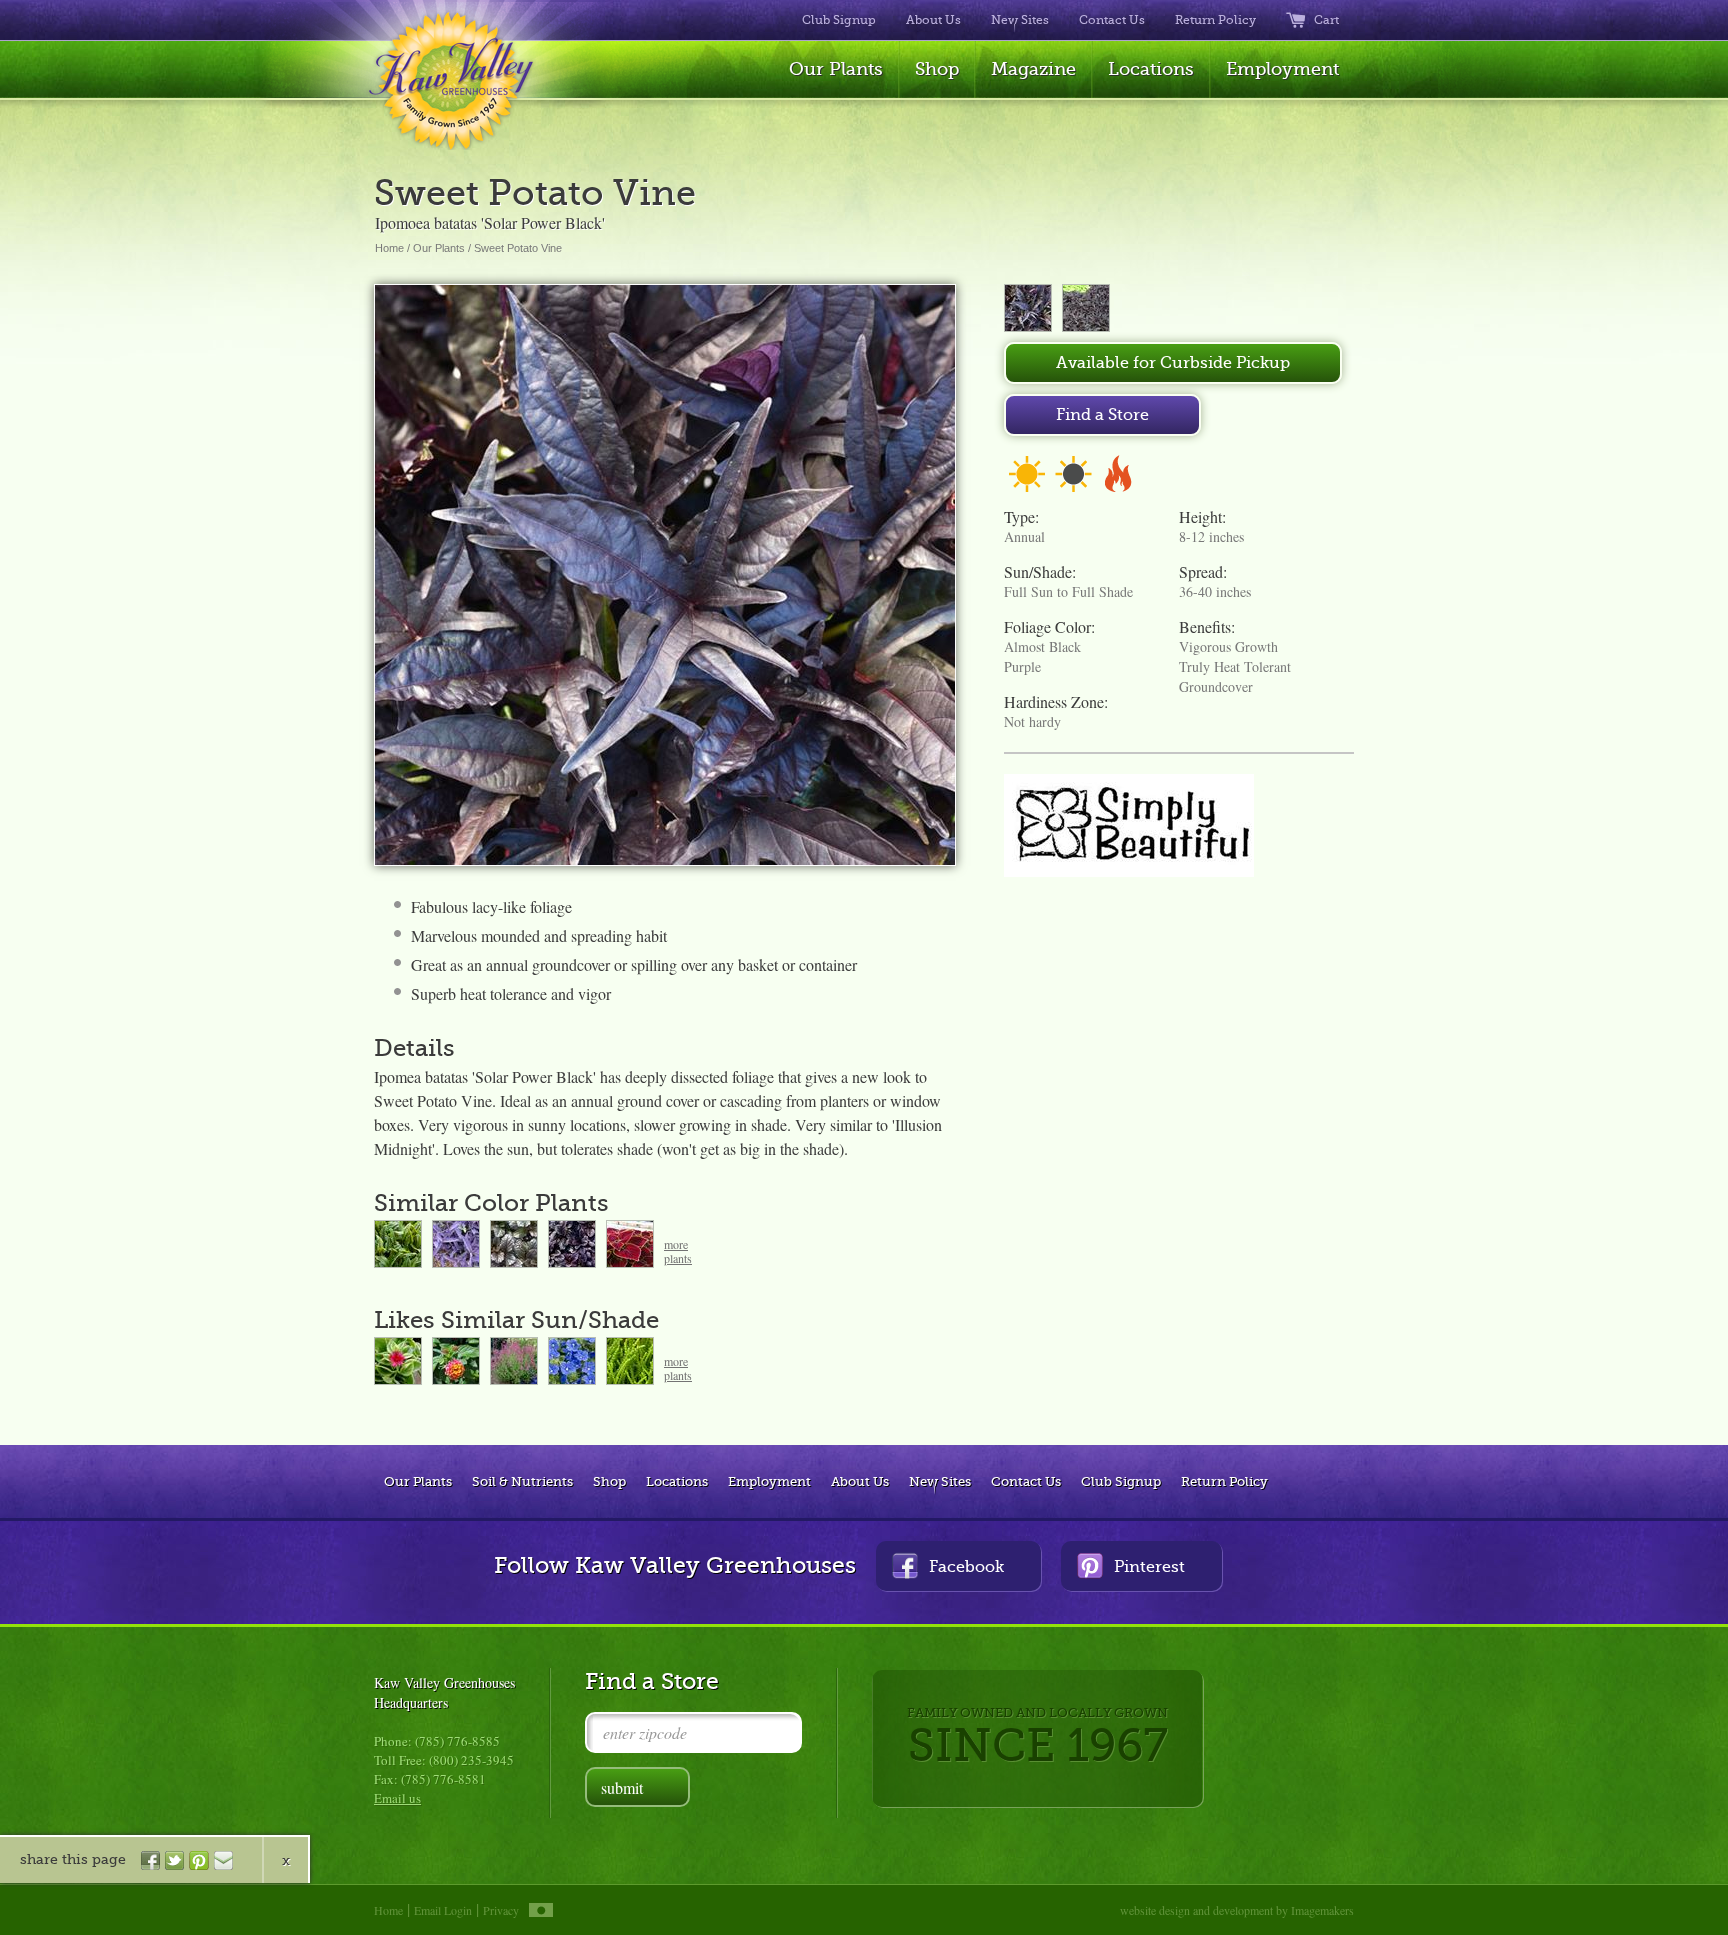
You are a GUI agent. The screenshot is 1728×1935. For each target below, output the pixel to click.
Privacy (501, 1910)
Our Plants (836, 69)
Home (389, 248)
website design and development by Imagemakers (1237, 1910)
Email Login (443, 1910)
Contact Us (1112, 20)
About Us (933, 20)
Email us (397, 1798)
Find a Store (1102, 415)
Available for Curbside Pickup (1173, 363)
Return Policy (1215, 20)
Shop (937, 69)
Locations (1151, 69)
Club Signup (839, 20)
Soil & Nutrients (522, 1481)
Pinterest (1149, 1567)
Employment (1282, 69)
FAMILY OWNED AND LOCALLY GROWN (1037, 1738)
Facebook (966, 1567)
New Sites (1020, 20)
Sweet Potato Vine (518, 248)
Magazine (1033, 69)
